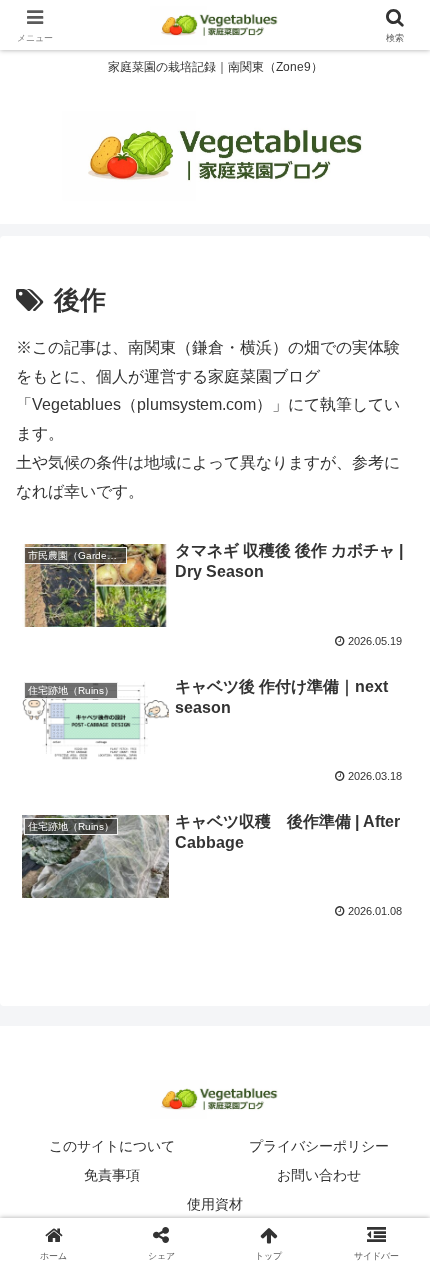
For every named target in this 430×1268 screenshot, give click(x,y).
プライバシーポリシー (319, 1146)
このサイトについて (112, 1146)
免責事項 (112, 1175)
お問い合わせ (319, 1175)
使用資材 (215, 1204)
